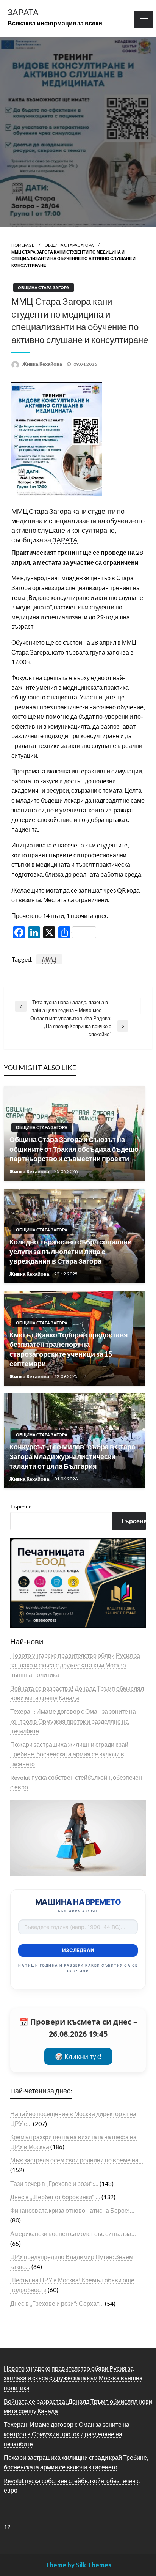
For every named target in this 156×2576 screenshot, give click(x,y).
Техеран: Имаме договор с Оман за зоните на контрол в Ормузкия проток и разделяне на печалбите (73, 1721)
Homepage (23, 245)
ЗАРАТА (23, 12)
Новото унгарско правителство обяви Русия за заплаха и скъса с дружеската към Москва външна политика (75, 1665)
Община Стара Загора (69, 245)
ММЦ (49, 959)
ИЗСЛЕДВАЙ (78, 1950)
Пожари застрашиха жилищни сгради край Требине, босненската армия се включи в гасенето (69, 1754)
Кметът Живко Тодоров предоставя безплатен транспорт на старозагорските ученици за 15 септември (69, 1349)
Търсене (21, 1506)
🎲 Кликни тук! (78, 2056)
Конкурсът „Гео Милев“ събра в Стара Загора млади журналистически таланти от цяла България (72, 1456)
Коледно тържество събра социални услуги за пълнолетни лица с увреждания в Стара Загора (71, 1251)
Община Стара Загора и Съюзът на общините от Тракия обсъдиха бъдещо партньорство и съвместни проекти (74, 1149)
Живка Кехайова (43, 364)
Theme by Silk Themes (78, 2565)
